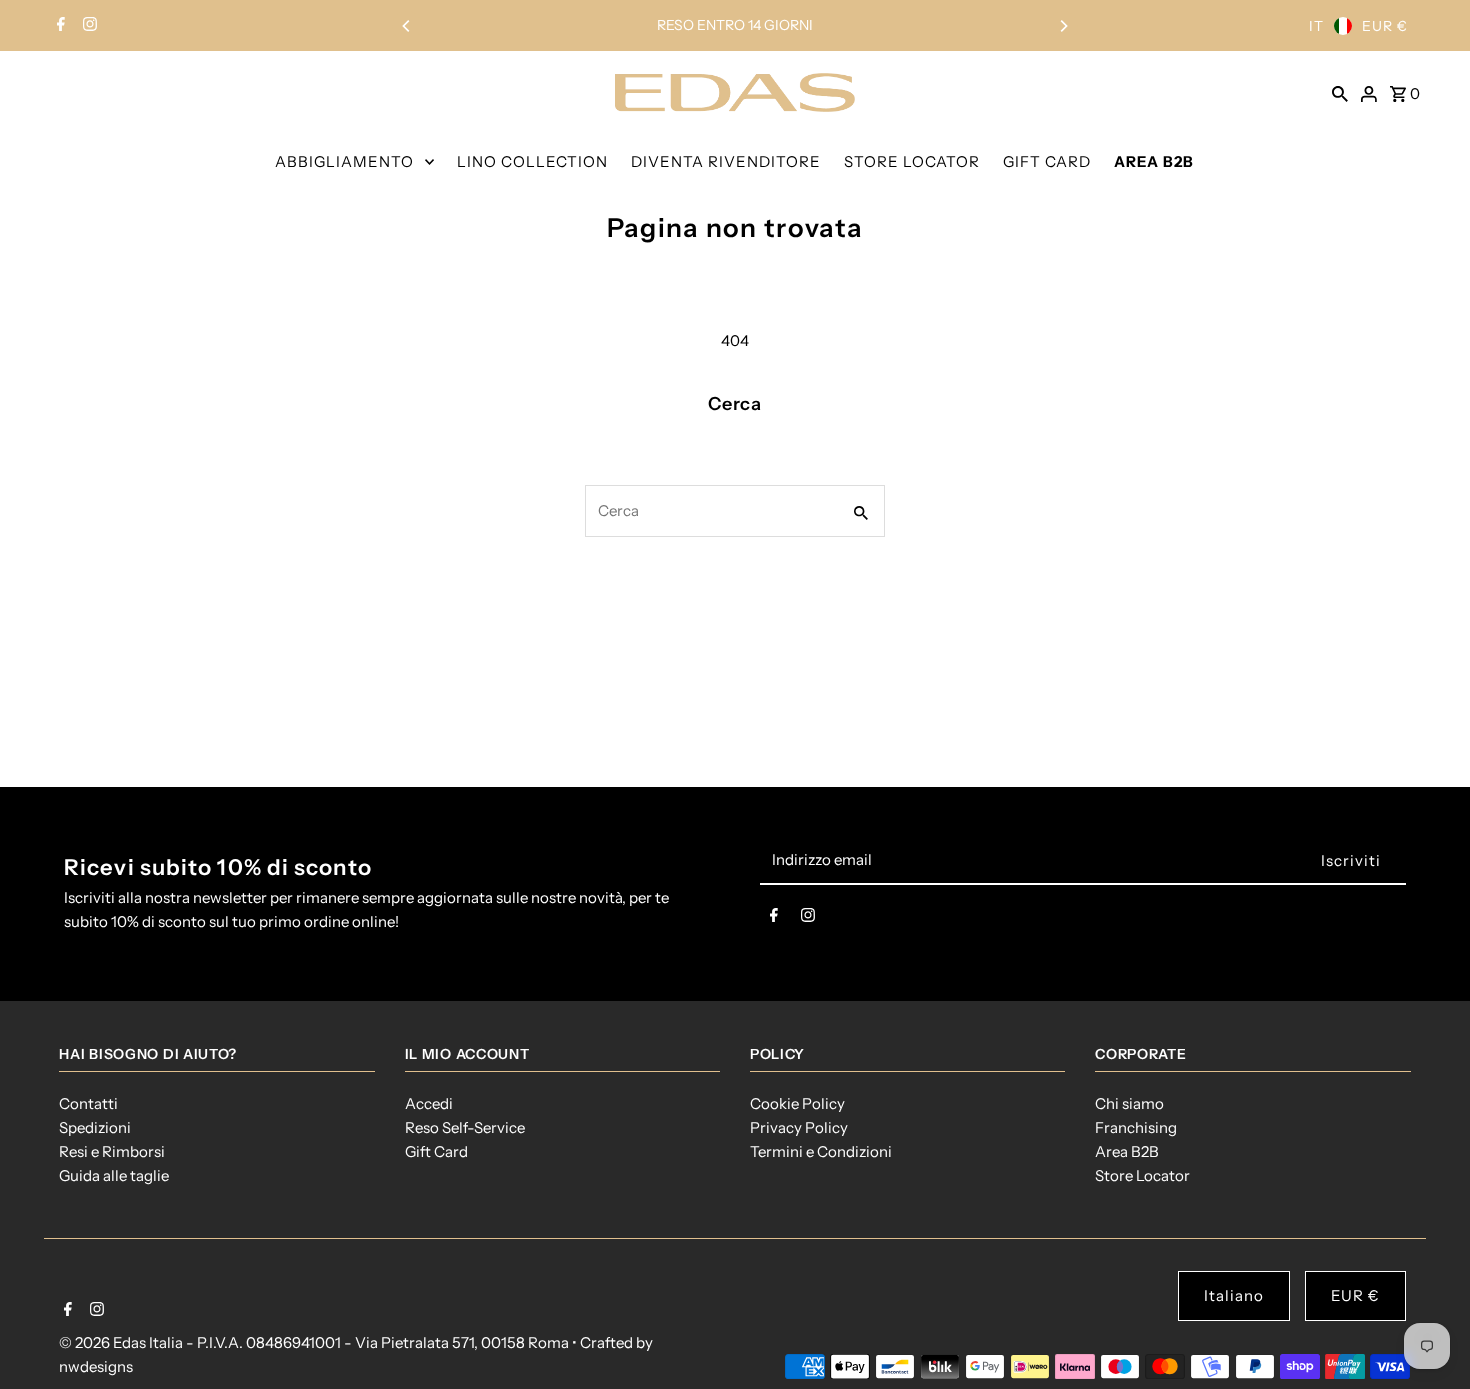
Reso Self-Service (465, 1127)
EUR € (1385, 26)
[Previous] (407, 26)
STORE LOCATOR (912, 161)
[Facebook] (58, 26)
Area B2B (1127, 1151)
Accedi (429, 1103)
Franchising (1136, 1127)
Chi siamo (1129, 1103)
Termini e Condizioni (821, 1151)
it (1316, 26)
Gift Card (436, 1151)
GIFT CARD (1047, 161)
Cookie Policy (797, 1103)
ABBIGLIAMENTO (344, 161)
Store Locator (1142, 1175)
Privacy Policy (799, 1127)
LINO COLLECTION (532, 161)
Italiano (1234, 1295)
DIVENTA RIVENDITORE (726, 161)
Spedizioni (95, 1127)
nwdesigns (96, 1366)
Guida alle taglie (114, 1175)
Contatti (88, 1103)
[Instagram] (87, 26)
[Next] (1063, 26)
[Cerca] (1340, 92)
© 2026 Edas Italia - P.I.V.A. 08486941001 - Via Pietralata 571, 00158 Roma (315, 1342)
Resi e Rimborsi (112, 1151)
